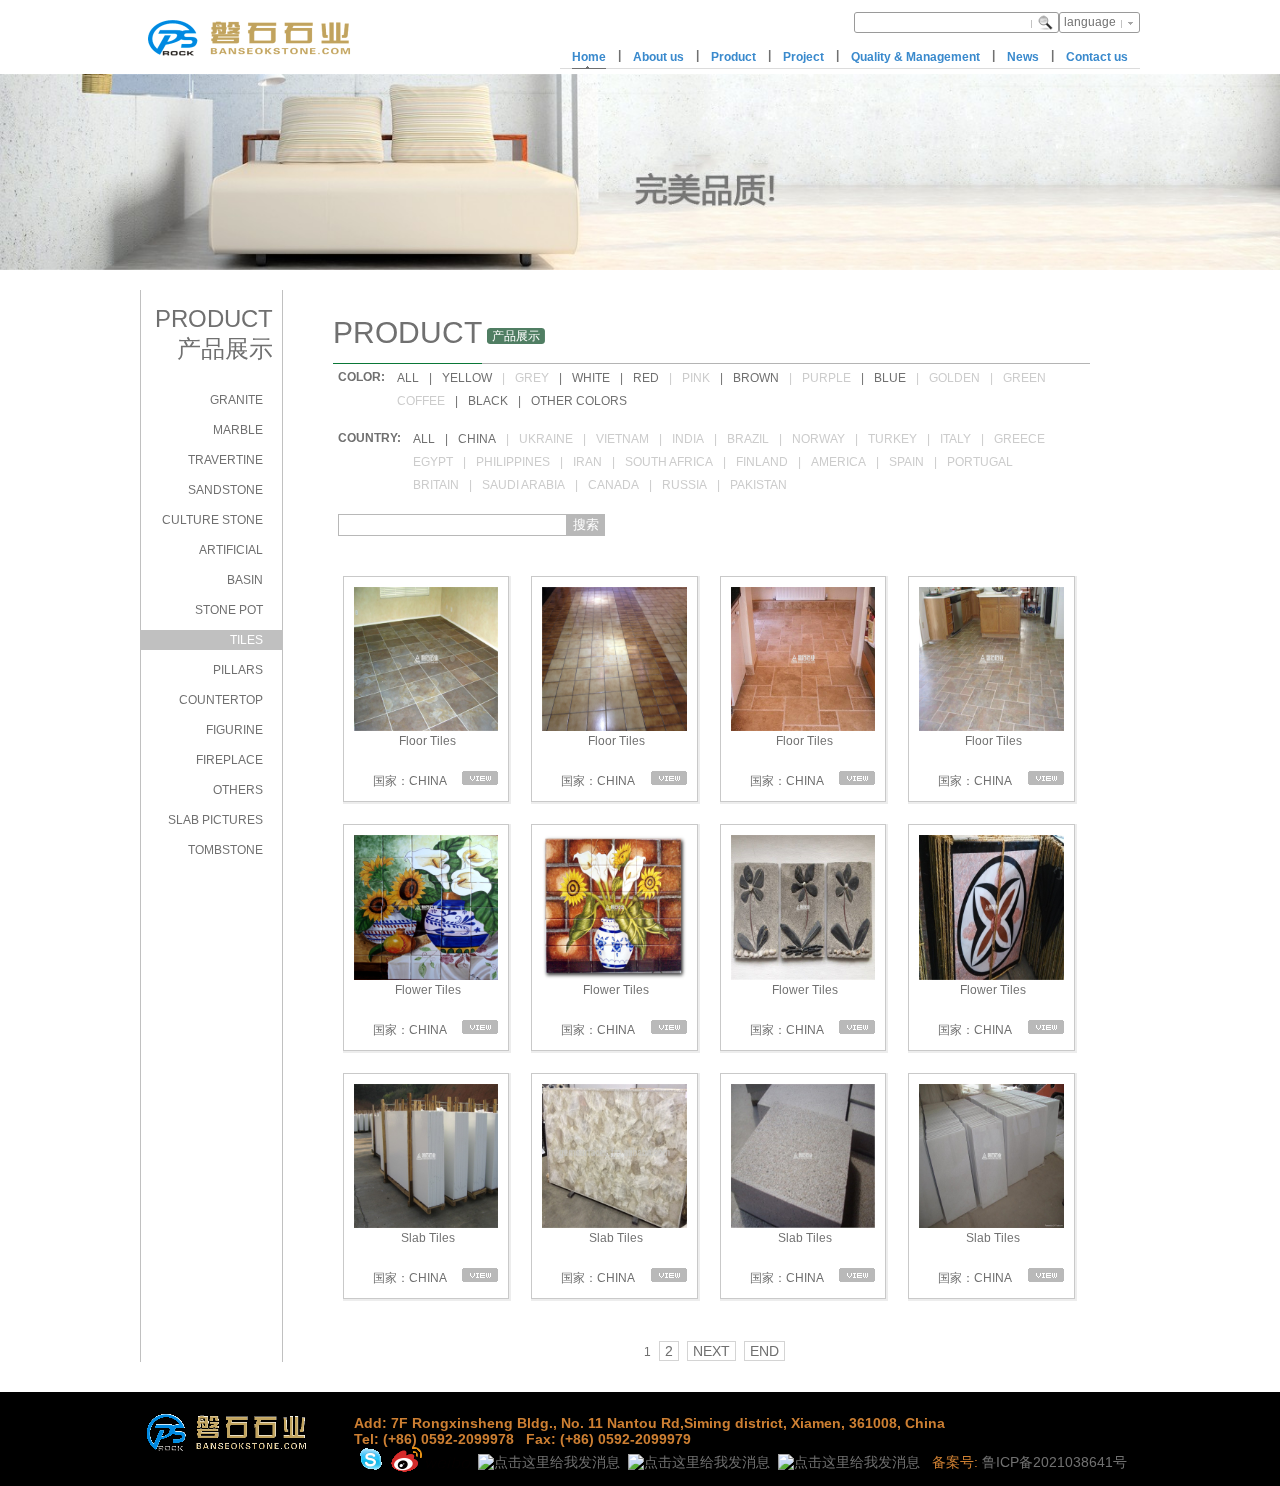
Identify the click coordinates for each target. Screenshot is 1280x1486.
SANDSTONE (225, 490)
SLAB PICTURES (215, 820)
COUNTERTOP (221, 700)
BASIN (245, 580)
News (1023, 57)
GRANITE (236, 400)
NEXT (711, 1351)
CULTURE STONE (212, 520)
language (1090, 22)
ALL (408, 378)
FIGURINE (234, 730)
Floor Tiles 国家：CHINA (413, 761)
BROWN (756, 378)
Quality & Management (915, 57)
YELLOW (467, 378)
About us (658, 57)
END (764, 1351)
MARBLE (238, 430)
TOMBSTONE (225, 850)
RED (646, 378)
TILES (246, 640)
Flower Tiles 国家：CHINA (415, 1010)
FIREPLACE (229, 760)
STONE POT (229, 610)
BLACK (488, 401)
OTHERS (238, 790)
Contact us (1097, 57)
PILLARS (238, 670)
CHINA (477, 439)
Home (589, 57)
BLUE (890, 378)
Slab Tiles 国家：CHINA (412, 1258)
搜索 (586, 524)
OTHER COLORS (579, 401)
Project (803, 57)
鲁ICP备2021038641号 (1054, 1462)
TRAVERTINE (225, 460)
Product (733, 57)
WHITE (591, 378)
